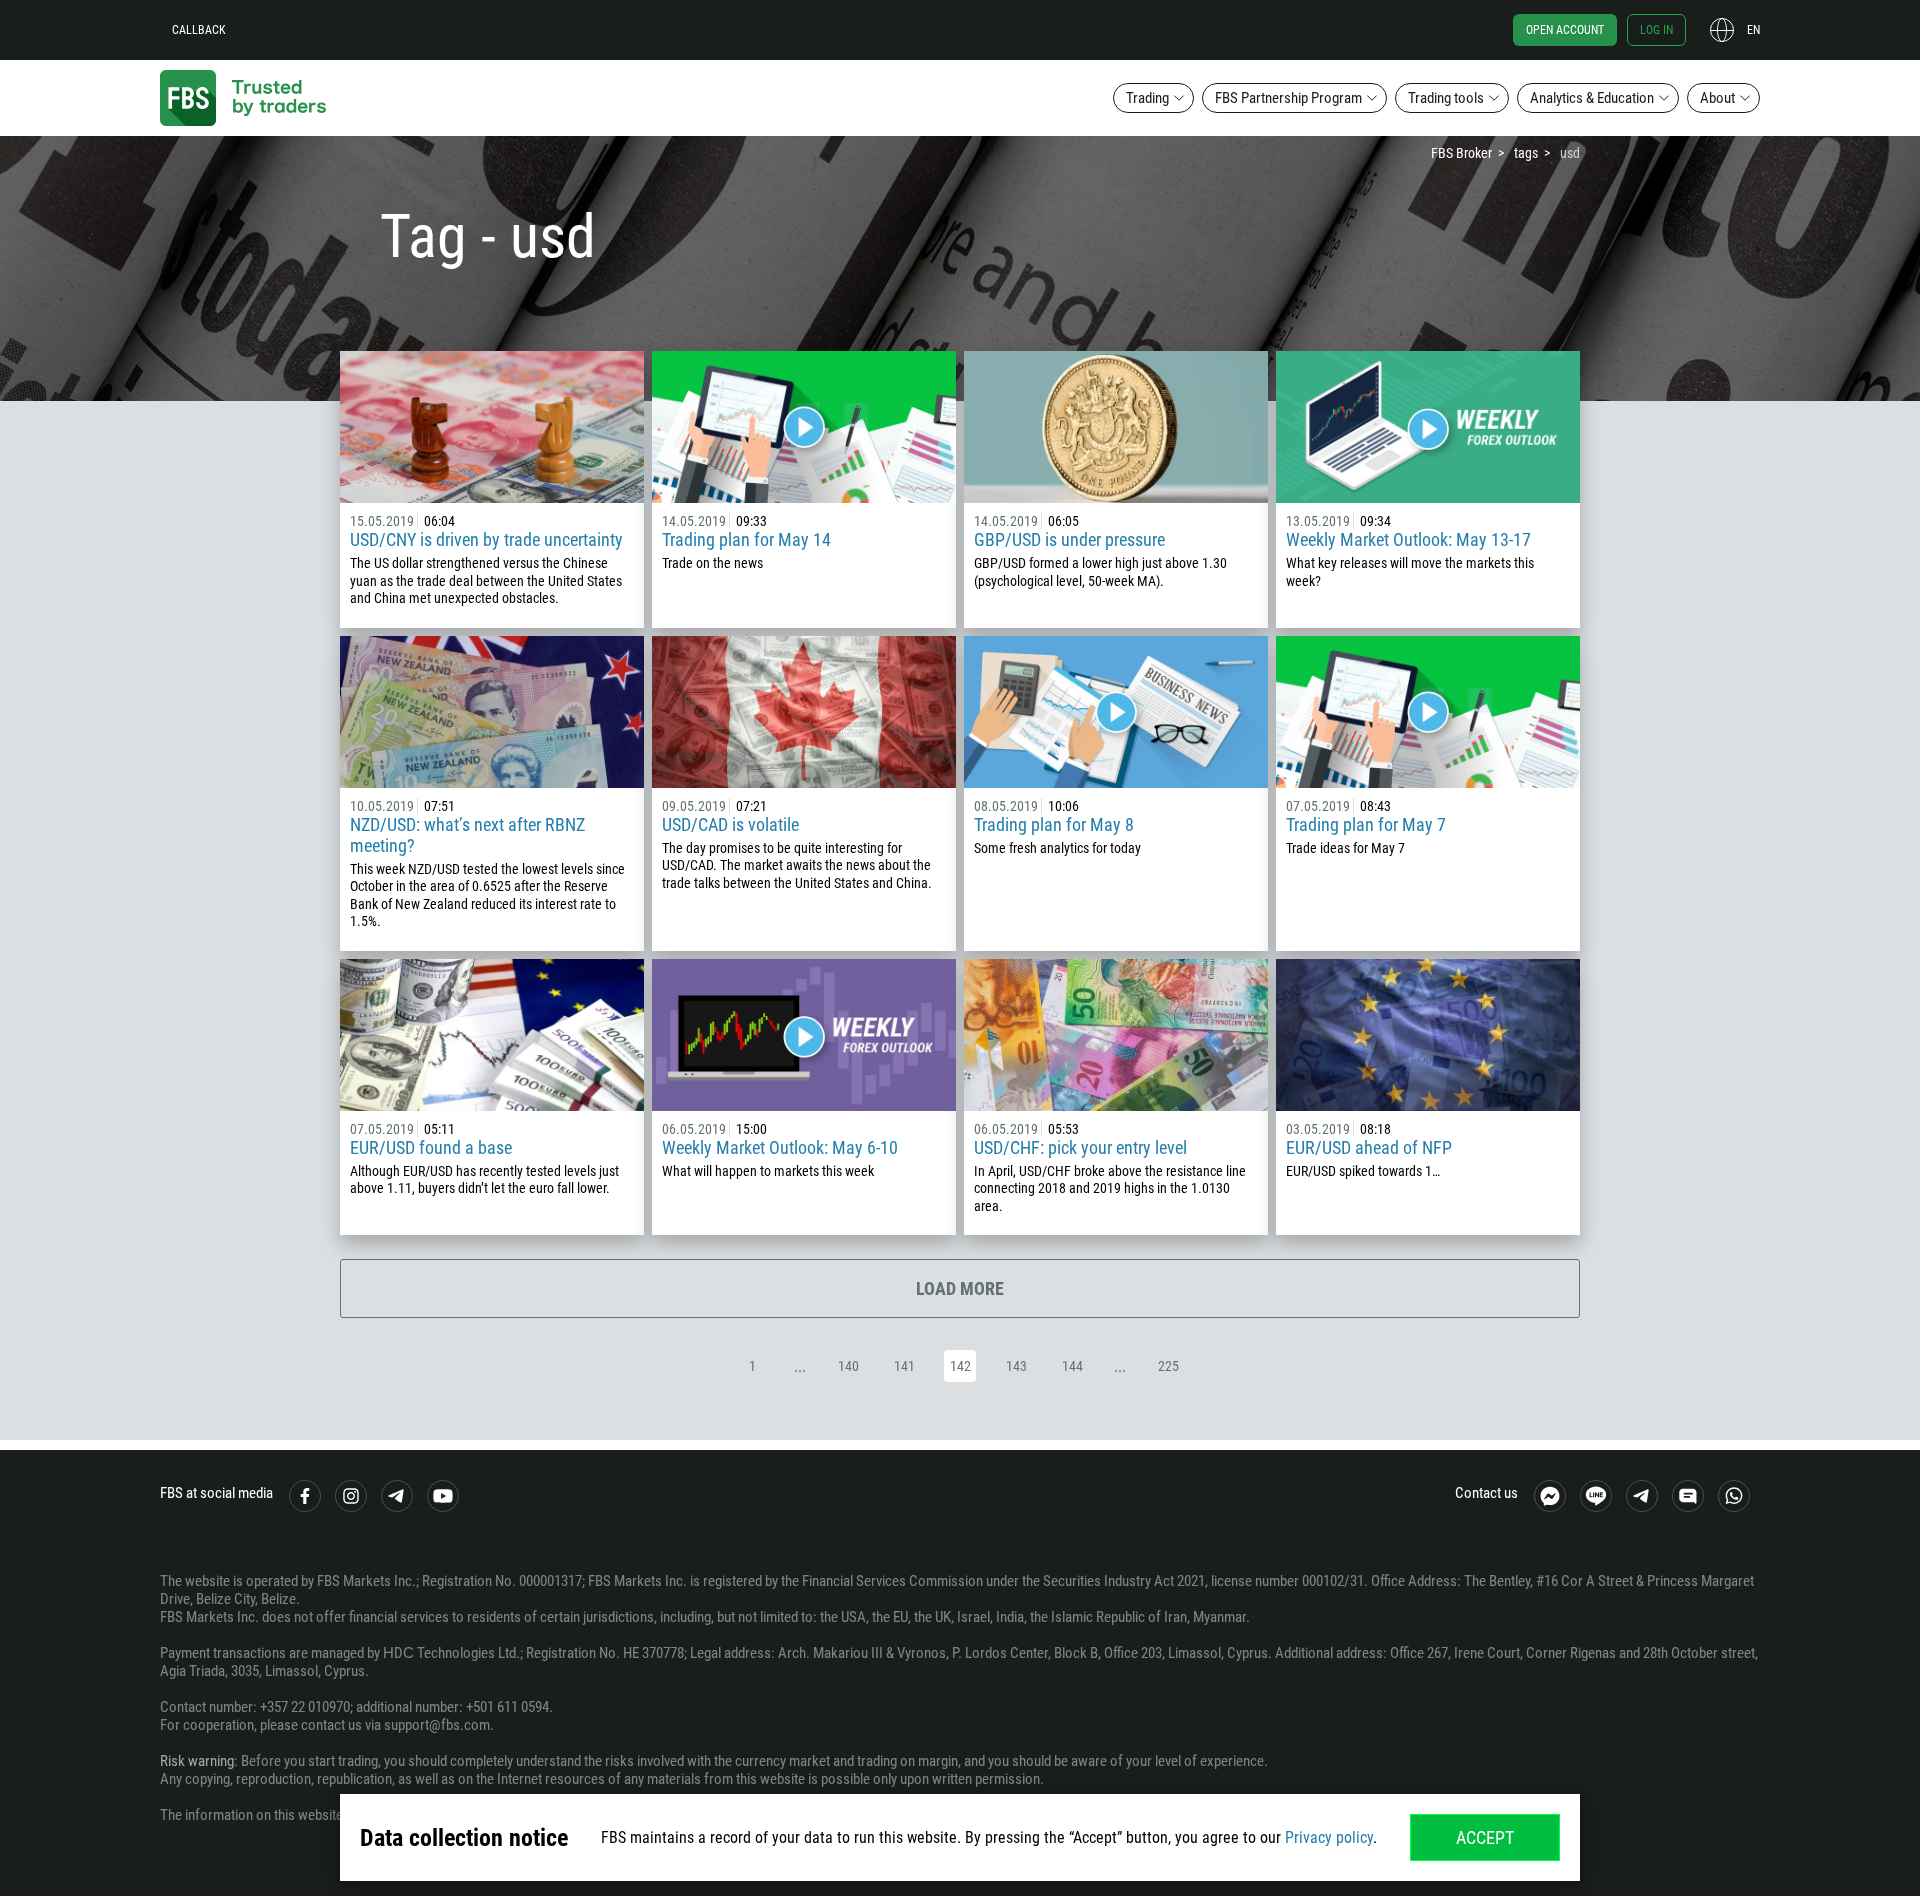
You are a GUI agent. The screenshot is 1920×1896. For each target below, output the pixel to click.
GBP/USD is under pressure (1069, 539)
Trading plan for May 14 (746, 539)
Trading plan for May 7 (1366, 824)
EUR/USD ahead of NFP (1369, 1147)
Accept (1485, 1837)
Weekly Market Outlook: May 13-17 (1408, 539)
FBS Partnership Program (1288, 98)
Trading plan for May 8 (1054, 824)
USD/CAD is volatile (730, 824)
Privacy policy (1329, 1837)
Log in (1656, 30)
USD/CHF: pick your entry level (1080, 1147)
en (1753, 30)
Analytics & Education (1592, 98)
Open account (1565, 30)
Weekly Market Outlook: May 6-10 (780, 1147)
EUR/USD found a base (431, 1147)
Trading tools (1446, 98)
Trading (1147, 98)
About (1717, 98)
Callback (199, 30)
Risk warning (197, 1761)
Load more (960, 1288)
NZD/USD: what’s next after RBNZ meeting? (467, 835)
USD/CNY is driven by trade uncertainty (486, 539)
